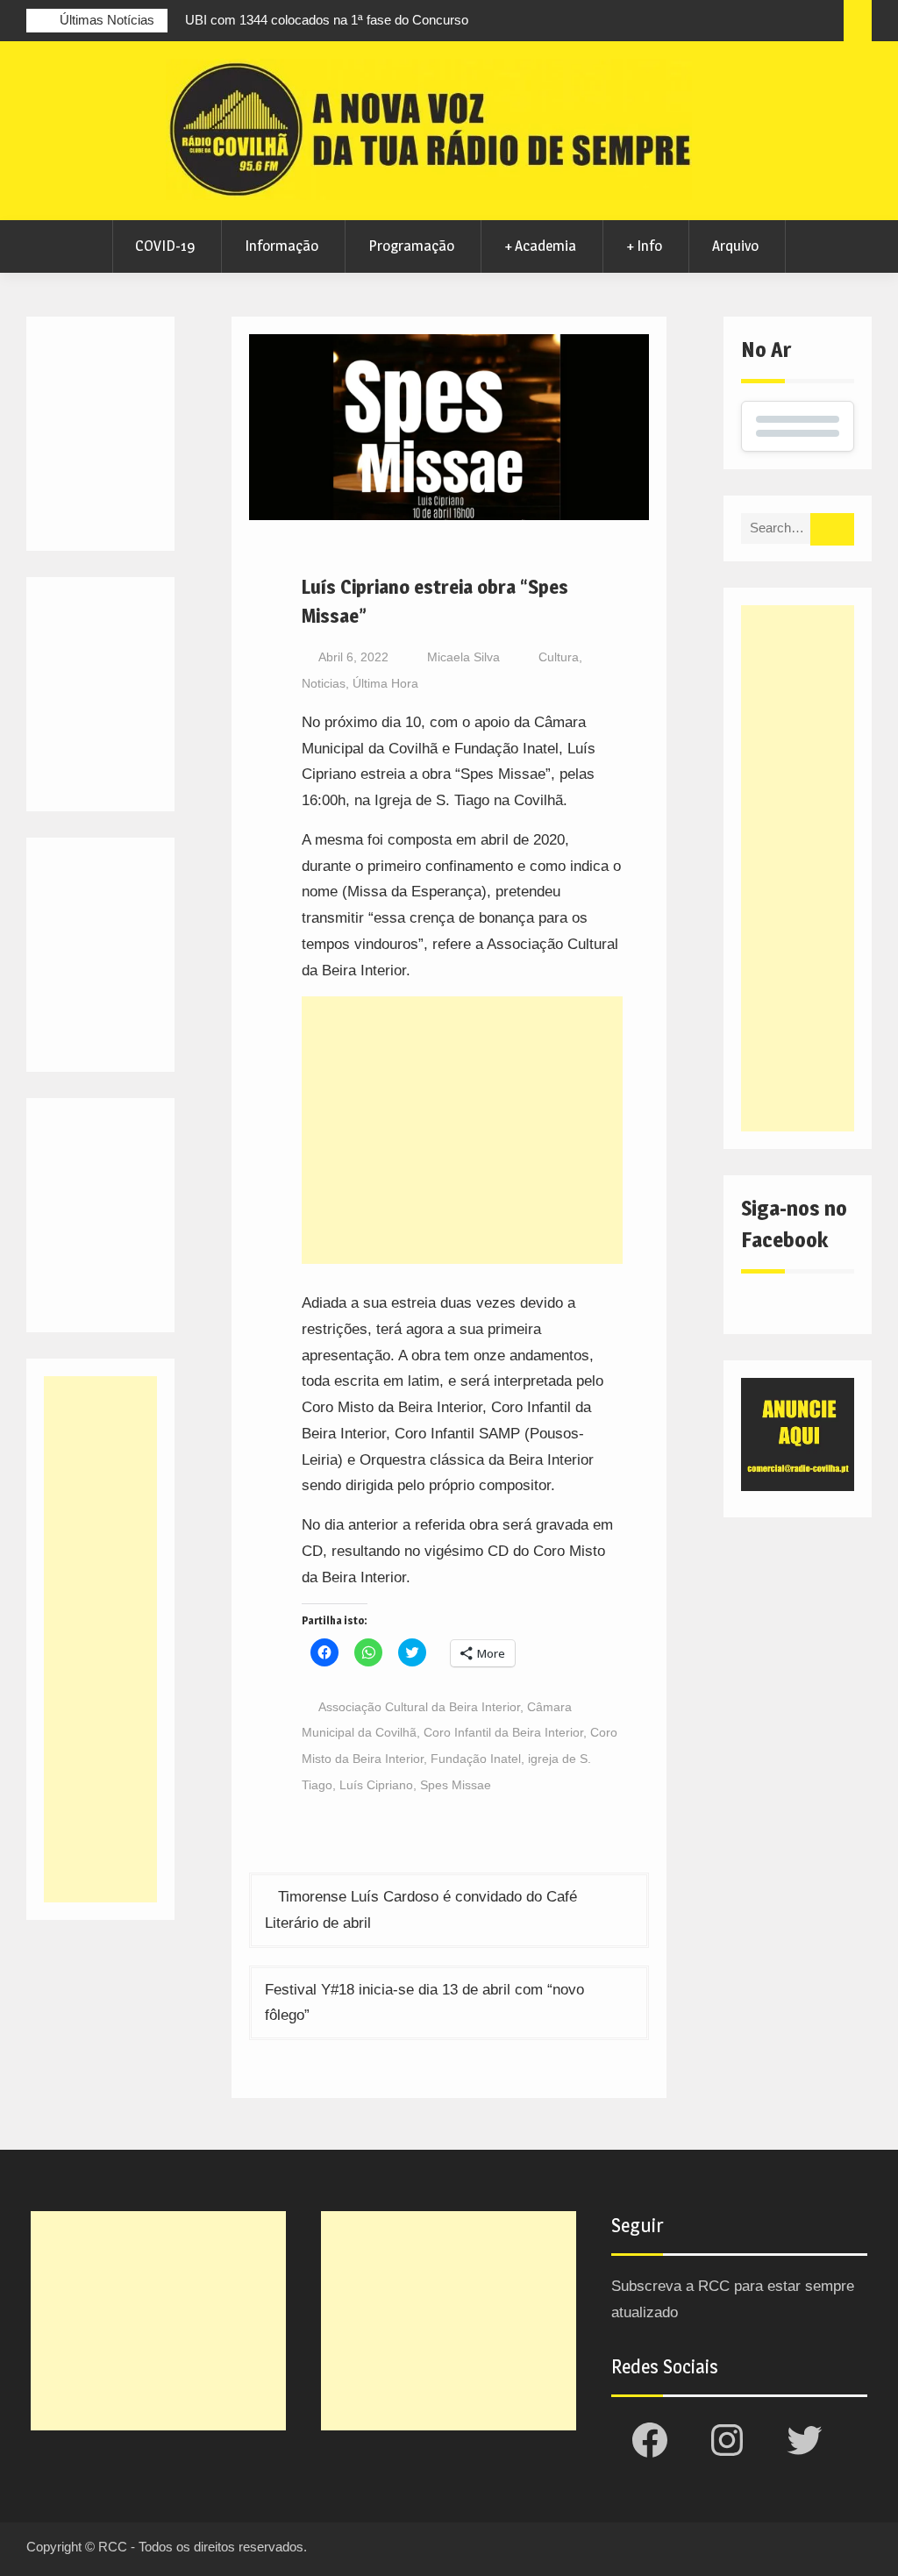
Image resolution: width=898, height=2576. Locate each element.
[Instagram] (728, 23)
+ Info (644, 246)
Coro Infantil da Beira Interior (503, 1732)
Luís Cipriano (376, 1785)
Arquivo (735, 246)
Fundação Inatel (476, 1759)
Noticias (324, 683)
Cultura (559, 657)
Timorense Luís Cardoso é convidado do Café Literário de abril (421, 1910)
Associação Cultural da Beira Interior (419, 1707)
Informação (282, 246)
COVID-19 (165, 246)
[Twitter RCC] (760, 23)
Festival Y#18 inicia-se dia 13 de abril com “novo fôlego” (424, 2003)
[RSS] (793, 23)
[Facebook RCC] (695, 23)
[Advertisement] (462, 1130)
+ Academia (540, 246)
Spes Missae (456, 1785)
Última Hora (385, 683)
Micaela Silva (463, 657)
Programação (411, 246)
